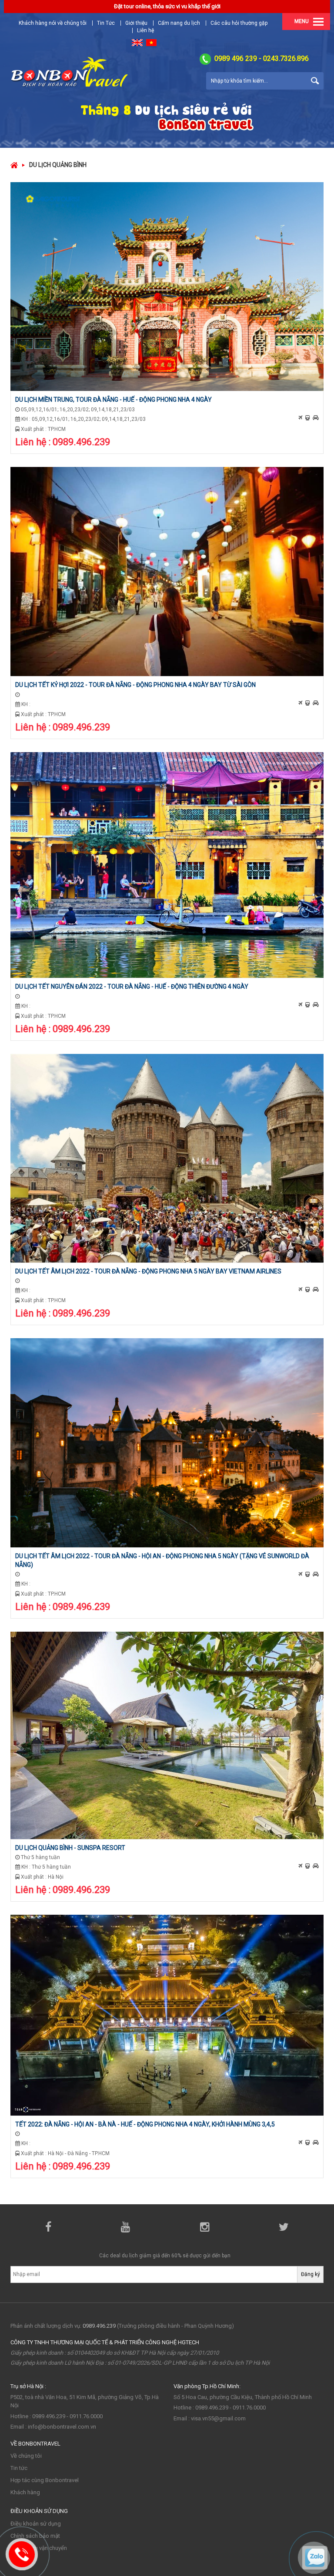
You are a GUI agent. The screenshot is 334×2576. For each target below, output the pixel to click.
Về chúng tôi (26, 2456)
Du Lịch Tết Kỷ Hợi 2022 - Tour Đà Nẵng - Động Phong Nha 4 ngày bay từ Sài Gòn (135, 685)
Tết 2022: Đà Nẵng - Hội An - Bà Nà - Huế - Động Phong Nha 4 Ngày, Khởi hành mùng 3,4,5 (145, 2124)
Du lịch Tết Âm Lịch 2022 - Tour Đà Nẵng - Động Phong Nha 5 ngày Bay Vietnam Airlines (148, 1271)
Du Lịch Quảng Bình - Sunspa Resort (70, 1848)
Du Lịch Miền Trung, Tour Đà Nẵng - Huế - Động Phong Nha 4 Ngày (114, 400)
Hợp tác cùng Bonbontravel (45, 2480)
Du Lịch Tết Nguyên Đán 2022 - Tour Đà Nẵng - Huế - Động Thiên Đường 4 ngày (132, 986)
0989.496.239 (99, 2326)
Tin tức (19, 2468)
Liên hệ (145, 30)
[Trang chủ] (14, 165)
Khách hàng (25, 2492)
